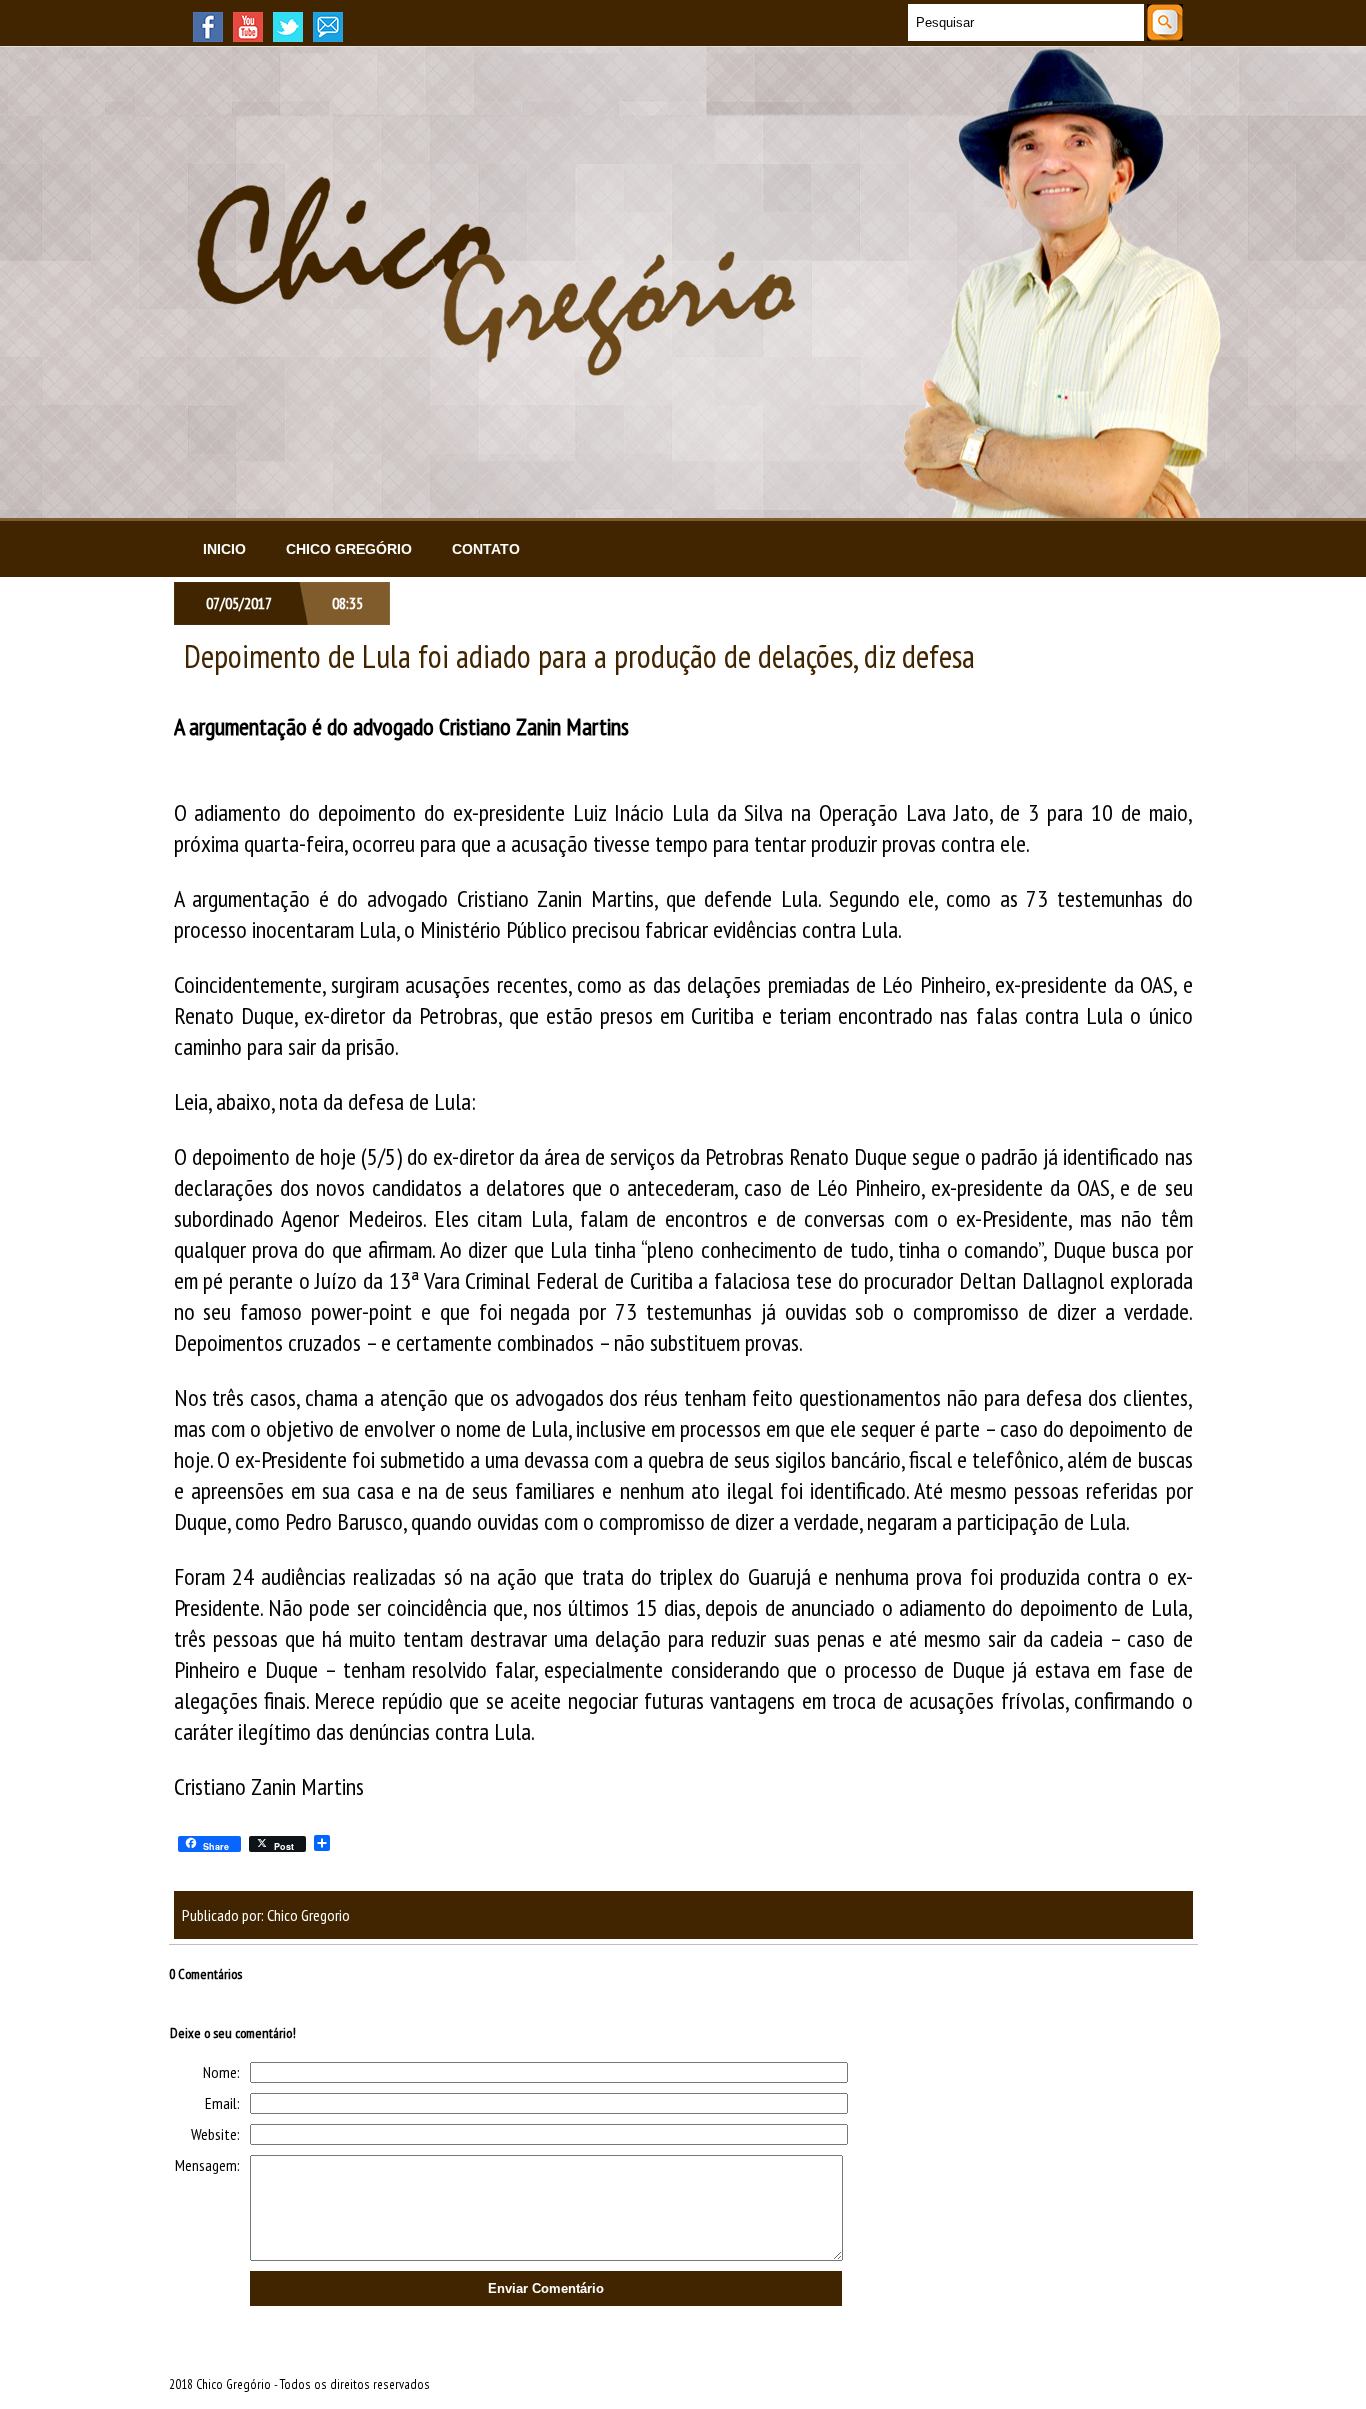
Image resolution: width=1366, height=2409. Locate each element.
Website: (215, 2134)
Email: (222, 2103)
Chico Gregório (349, 549)
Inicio (224, 549)
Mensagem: (207, 2165)
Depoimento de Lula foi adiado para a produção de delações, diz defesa (579, 656)
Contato (486, 549)
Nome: (221, 2072)
